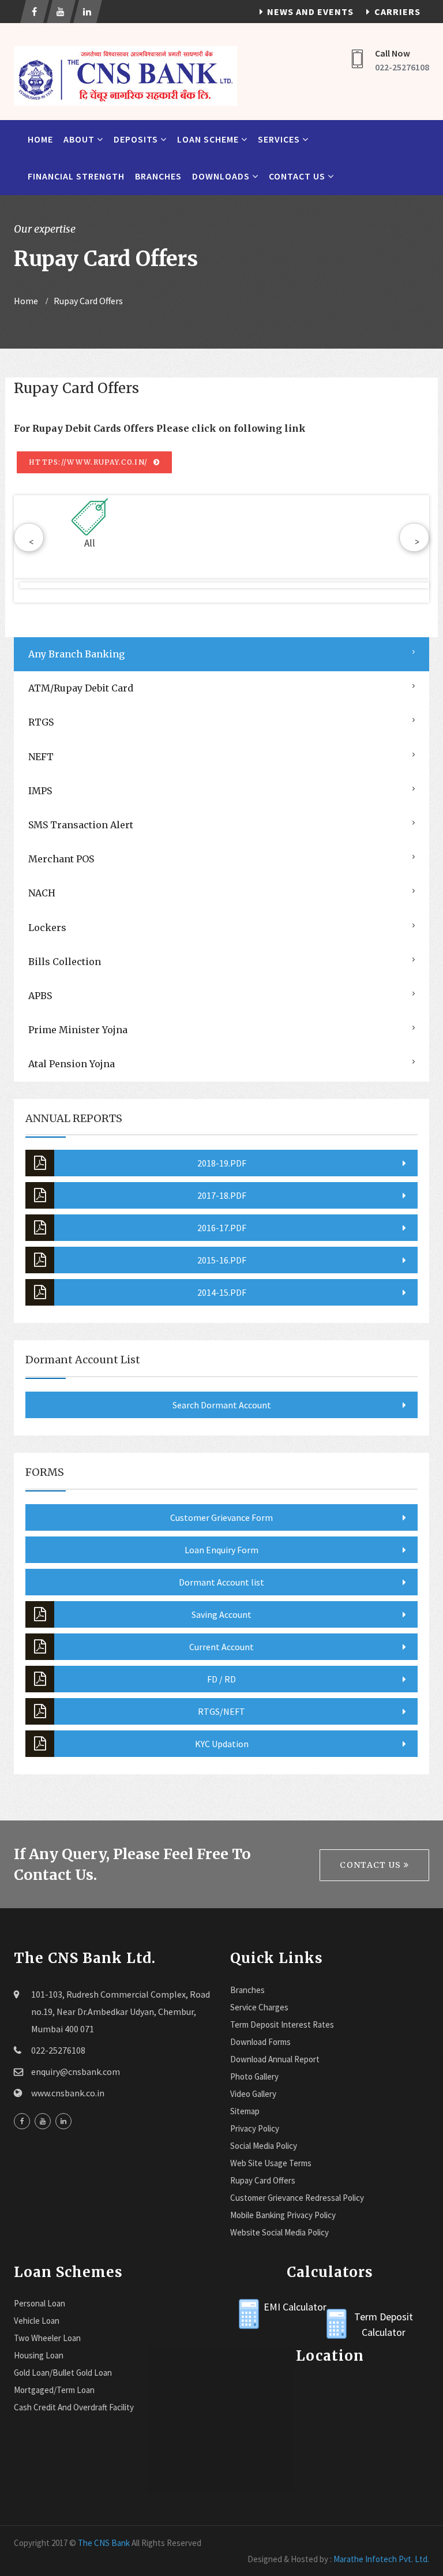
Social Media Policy (264, 2146)
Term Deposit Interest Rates (282, 2024)
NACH (42, 893)
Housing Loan (39, 2355)
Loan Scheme (209, 139)
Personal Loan (40, 2303)
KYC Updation (222, 1744)
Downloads (222, 176)
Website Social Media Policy (279, 2232)
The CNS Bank (104, 2543)
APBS (40, 996)
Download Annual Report (275, 2059)
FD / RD (221, 1679)
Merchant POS (61, 859)
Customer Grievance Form (221, 1517)
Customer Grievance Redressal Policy (297, 2198)
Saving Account (221, 1614)
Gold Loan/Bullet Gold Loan (63, 2373)
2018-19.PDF (222, 1163)
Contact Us (298, 176)
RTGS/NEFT (221, 1711)
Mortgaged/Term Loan (54, 2390)
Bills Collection (65, 962)
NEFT (41, 757)
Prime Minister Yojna (78, 1030)
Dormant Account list (221, 1582)
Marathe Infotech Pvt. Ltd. (381, 2559)
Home (40, 139)
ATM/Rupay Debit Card (81, 688)
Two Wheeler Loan (47, 2338)
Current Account (221, 1647)
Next (411, 591)
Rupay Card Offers (263, 2180)
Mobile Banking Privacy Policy (283, 2215)
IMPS (40, 791)
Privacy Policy (255, 2128)
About (80, 139)
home (26, 301)
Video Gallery (253, 2094)
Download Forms (260, 2042)
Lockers (47, 928)
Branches (158, 176)
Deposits (137, 139)
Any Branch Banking (76, 654)
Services (280, 139)
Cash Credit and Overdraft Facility (74, 2407)
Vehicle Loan (37, 2321)
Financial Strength (76, 176)
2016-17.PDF (222, 1228)
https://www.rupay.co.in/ (90, 462)
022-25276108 (402, 67)
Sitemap (245, 2111)
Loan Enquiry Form (221, 1550)
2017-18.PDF (222, 1195)
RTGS (41, 722)
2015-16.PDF (222, 1260)
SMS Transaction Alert (81, 825)
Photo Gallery (254, 2076)
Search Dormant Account (222, 1405)
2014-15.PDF (222, 1292)
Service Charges (259, 2007)
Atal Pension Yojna (72, 1064)
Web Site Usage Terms (271, 2163)
